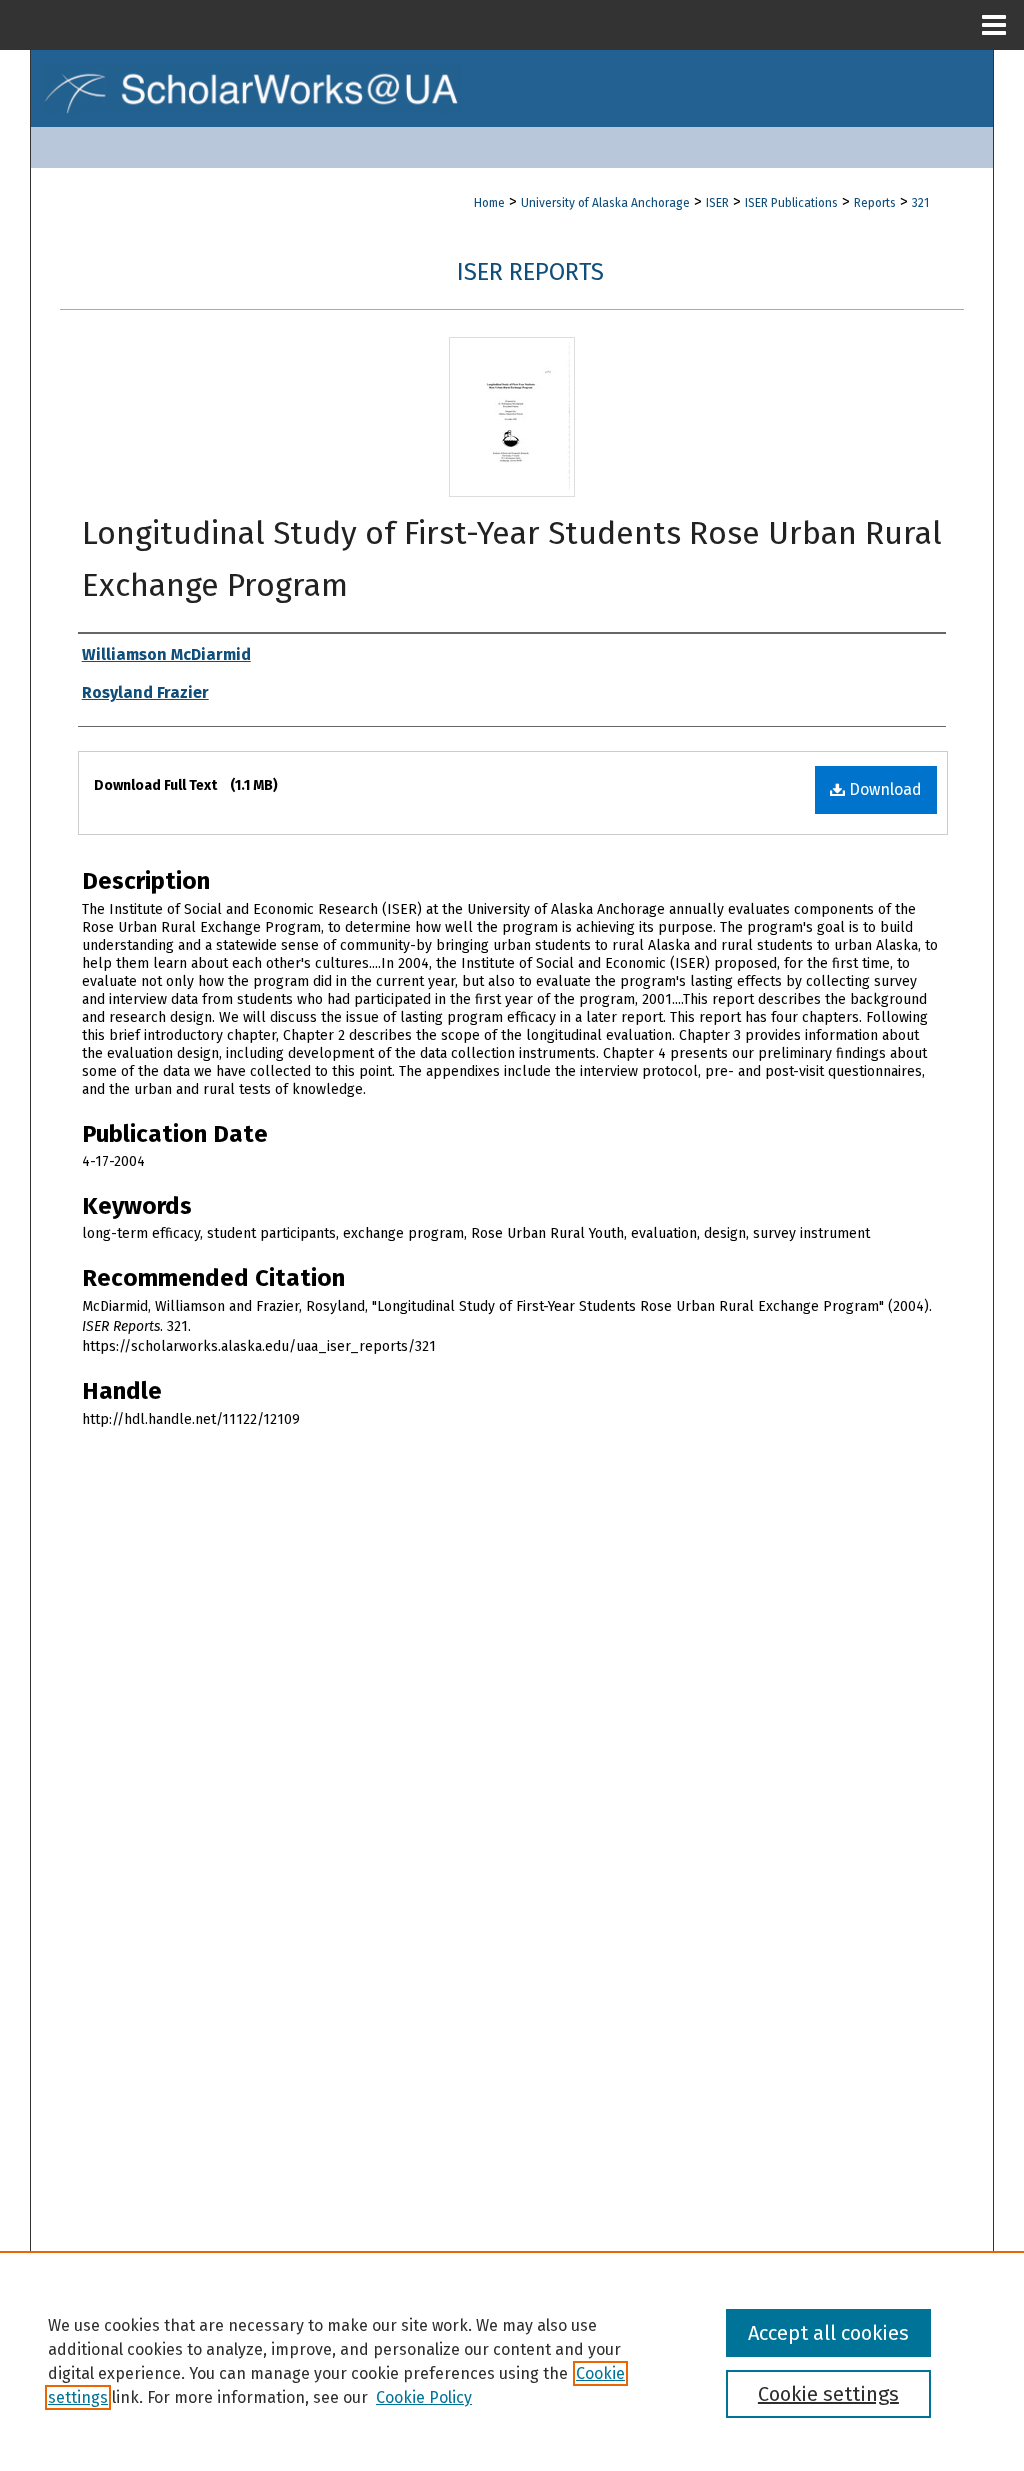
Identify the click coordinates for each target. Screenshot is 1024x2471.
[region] (512, 2361)
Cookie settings (828, 2394)
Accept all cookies (828, 2333)
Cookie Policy (424, 2397)
